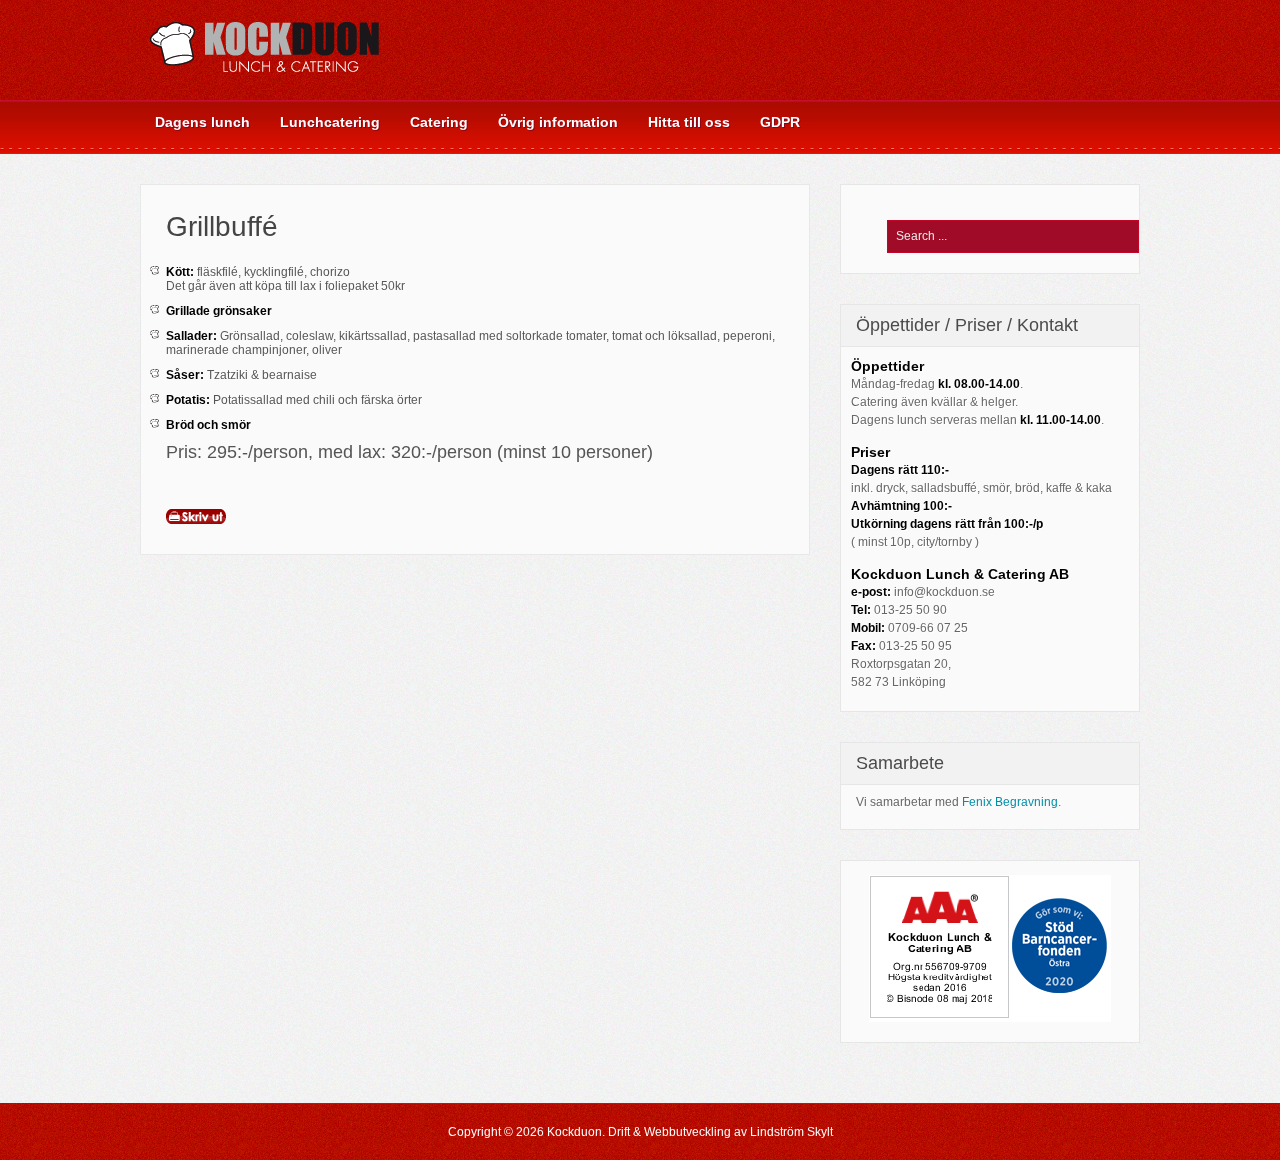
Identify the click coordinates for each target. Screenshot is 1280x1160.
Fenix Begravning (1010, 802)
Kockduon (574, 1132)
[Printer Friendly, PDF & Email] (196, 515)
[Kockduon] (265, 85)
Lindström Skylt (791, 1132)
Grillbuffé (222, 226)
